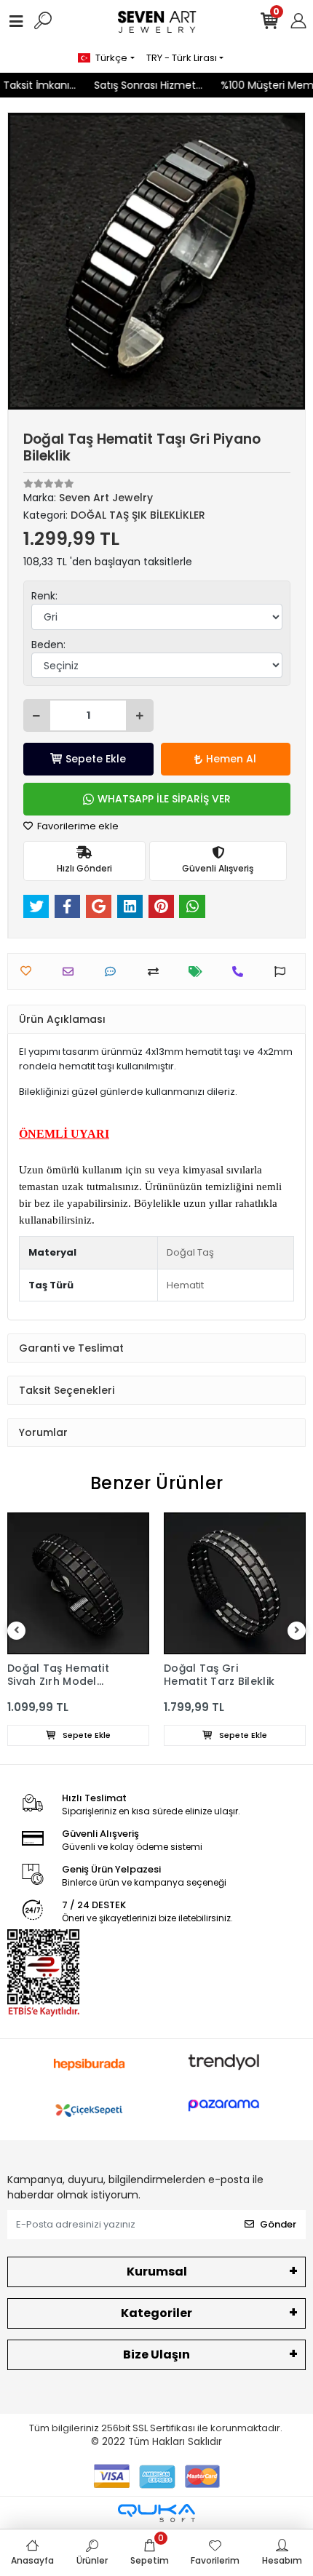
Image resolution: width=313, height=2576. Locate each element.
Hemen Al (231, 759)
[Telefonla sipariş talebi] (241, 972)
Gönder (278, 2224)
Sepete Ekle (96, 759)
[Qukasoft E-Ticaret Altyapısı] (156, 2513)
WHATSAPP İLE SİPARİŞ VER (164, 799)
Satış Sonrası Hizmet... (134, 85)
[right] (297, 1631)
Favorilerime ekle (77, 826)
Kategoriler (156, 2313)
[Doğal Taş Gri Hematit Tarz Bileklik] (235, 1583)
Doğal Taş (190, 1252)
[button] (30, 261)
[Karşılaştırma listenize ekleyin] (157, 972)
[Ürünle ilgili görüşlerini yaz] (114, 972)
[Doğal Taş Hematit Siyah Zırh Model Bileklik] (78, 1583)
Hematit (185, 1285)
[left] (17, 1631)
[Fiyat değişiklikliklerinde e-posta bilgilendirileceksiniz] (199, 972)
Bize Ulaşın (156, 2354)
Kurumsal (157, 2272)
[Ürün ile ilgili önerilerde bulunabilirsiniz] (284, 972)
